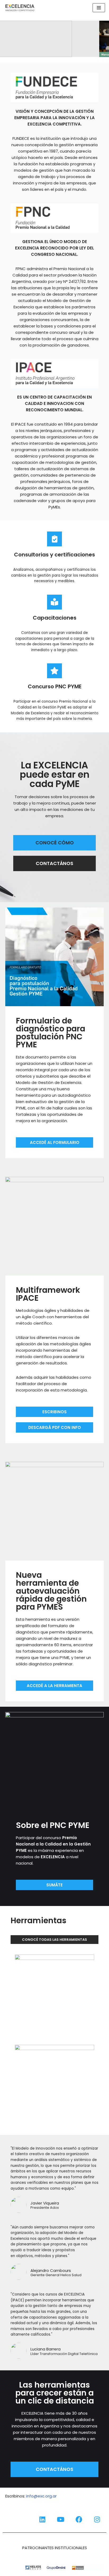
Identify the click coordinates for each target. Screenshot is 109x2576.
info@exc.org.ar (41, 2496)
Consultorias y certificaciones (54, 555)
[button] (54, 39)
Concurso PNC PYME (55, 686)
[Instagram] (97, 2519)
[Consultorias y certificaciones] (54, 539)
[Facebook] (79, 2519)
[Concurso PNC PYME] (54, 671)
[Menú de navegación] (99, 8)
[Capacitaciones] (54, 602)
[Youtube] (61, 2519)
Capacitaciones (55, 618)
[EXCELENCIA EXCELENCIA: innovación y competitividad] (20, 8)
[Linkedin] (42, 2519)
